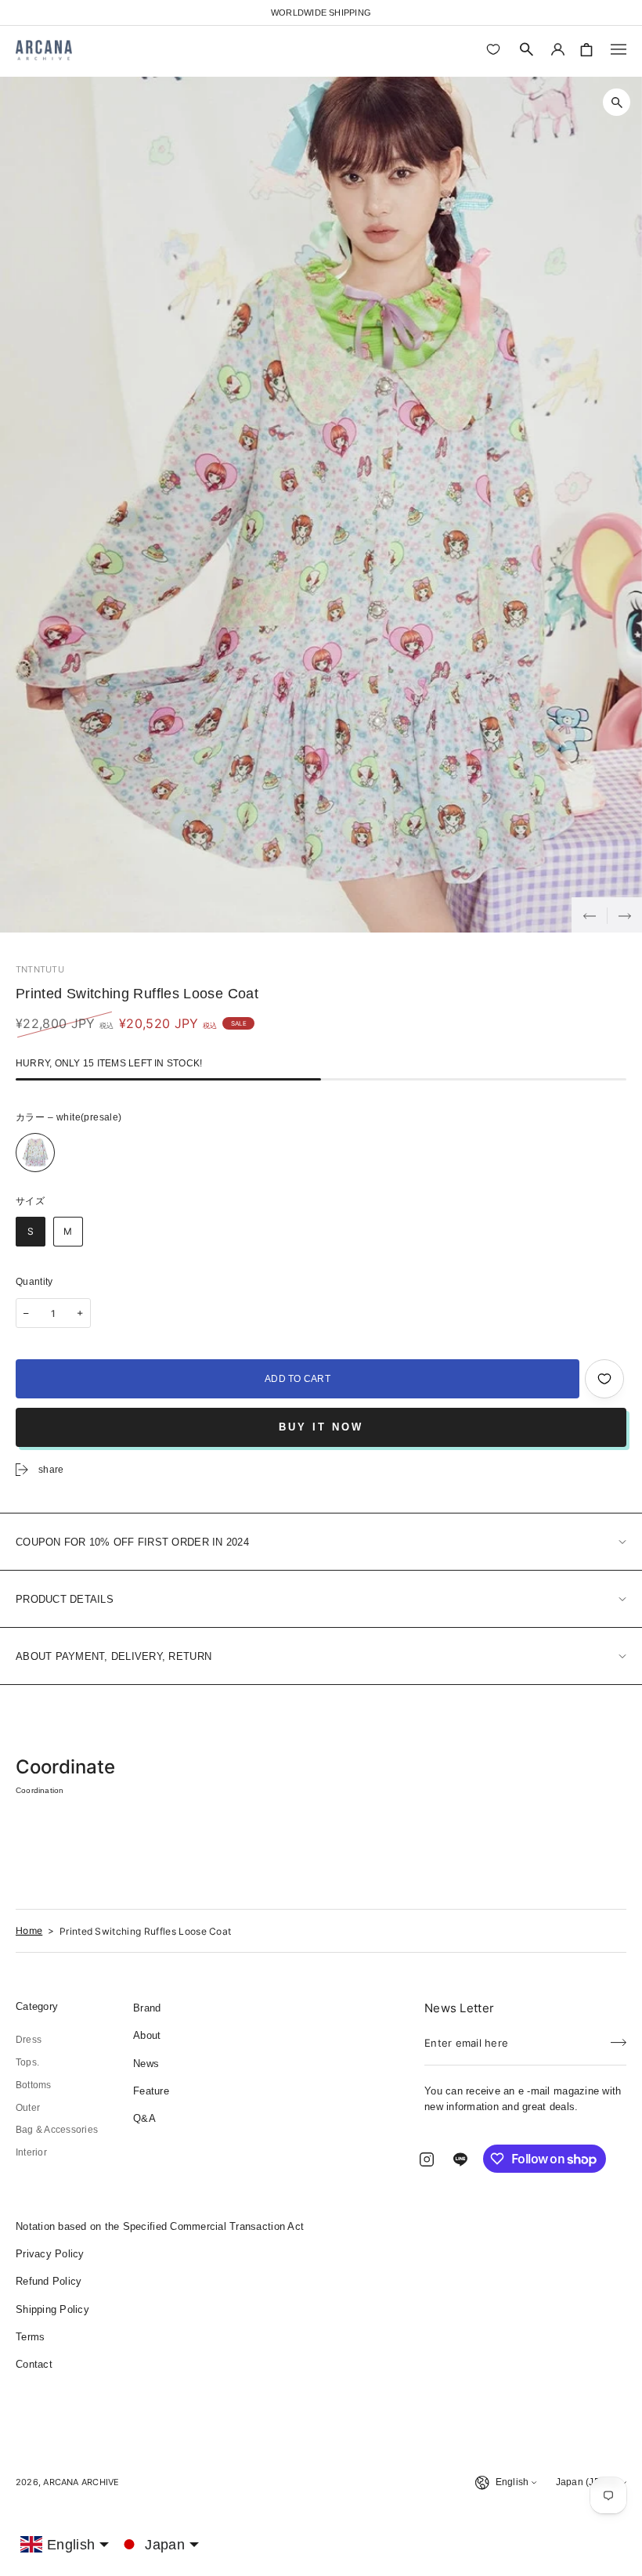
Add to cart (298, 1379)
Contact (34, 2364)
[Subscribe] (619, 2038)
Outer (28, 2108)
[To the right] (624, 915)
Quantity (34, 1282)
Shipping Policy (52, 2309)
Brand (147, 2008)
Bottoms (34, 2085)
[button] (527, 49)
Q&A (144, 2118)
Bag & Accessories (57, 2130)
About (147, 2035)
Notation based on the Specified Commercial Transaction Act (160, 2226)
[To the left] (589, 915)
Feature (151, 2091)
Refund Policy (49, 2281)
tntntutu (40, 969)
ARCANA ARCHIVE (81, 2482)
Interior (31, 2152)
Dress (29, 2040)
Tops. (27, 2062)
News (146, 2064)
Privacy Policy (50, 2254)
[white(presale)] (35, 1153)
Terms (30, 2337)
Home (29, 1930)
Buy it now (321, 1427)
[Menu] (619, 49)
